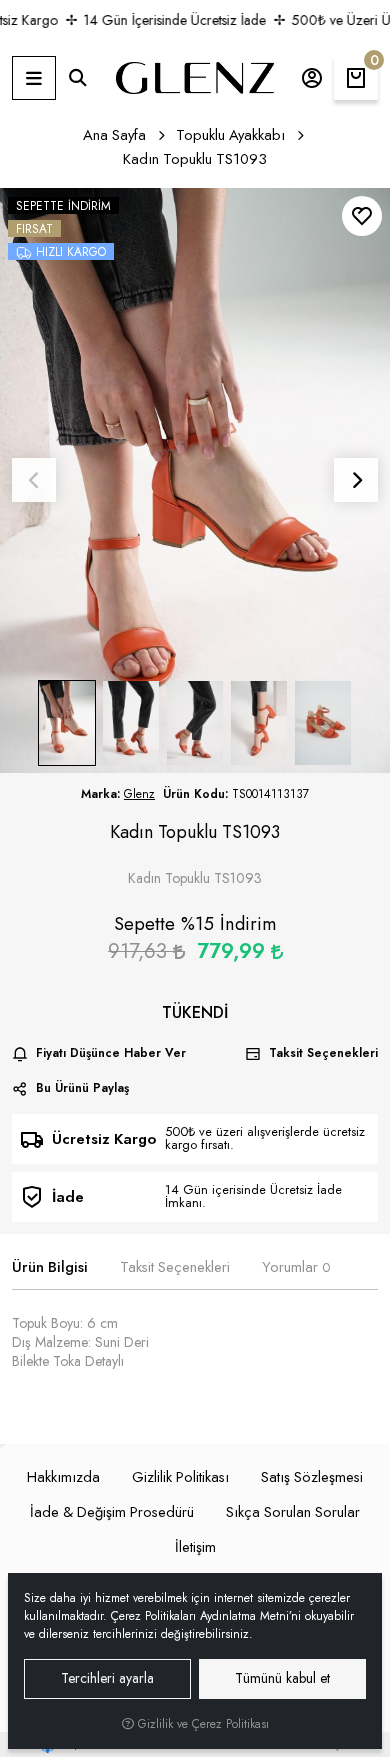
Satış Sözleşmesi (312, 1477)
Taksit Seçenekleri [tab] (175, 1267)
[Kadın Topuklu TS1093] (195, 480)
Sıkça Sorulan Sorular (293, 1512)
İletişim (195, 1547)
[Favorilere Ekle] (362, 216)
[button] (34, 78)
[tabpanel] (195, 1350)
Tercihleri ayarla (107, 1678)
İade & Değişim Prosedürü (112, 1512)
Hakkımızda (63, 1477)
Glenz (139, 794)
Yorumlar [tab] (296, 1267)
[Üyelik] (312, 78)
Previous (34, 480)
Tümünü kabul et (282, 1678)
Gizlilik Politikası (180, 1477)
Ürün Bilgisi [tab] (50, 1267)
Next (356, 480)
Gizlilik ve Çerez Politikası (201, 1724)
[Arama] (78, 78)
